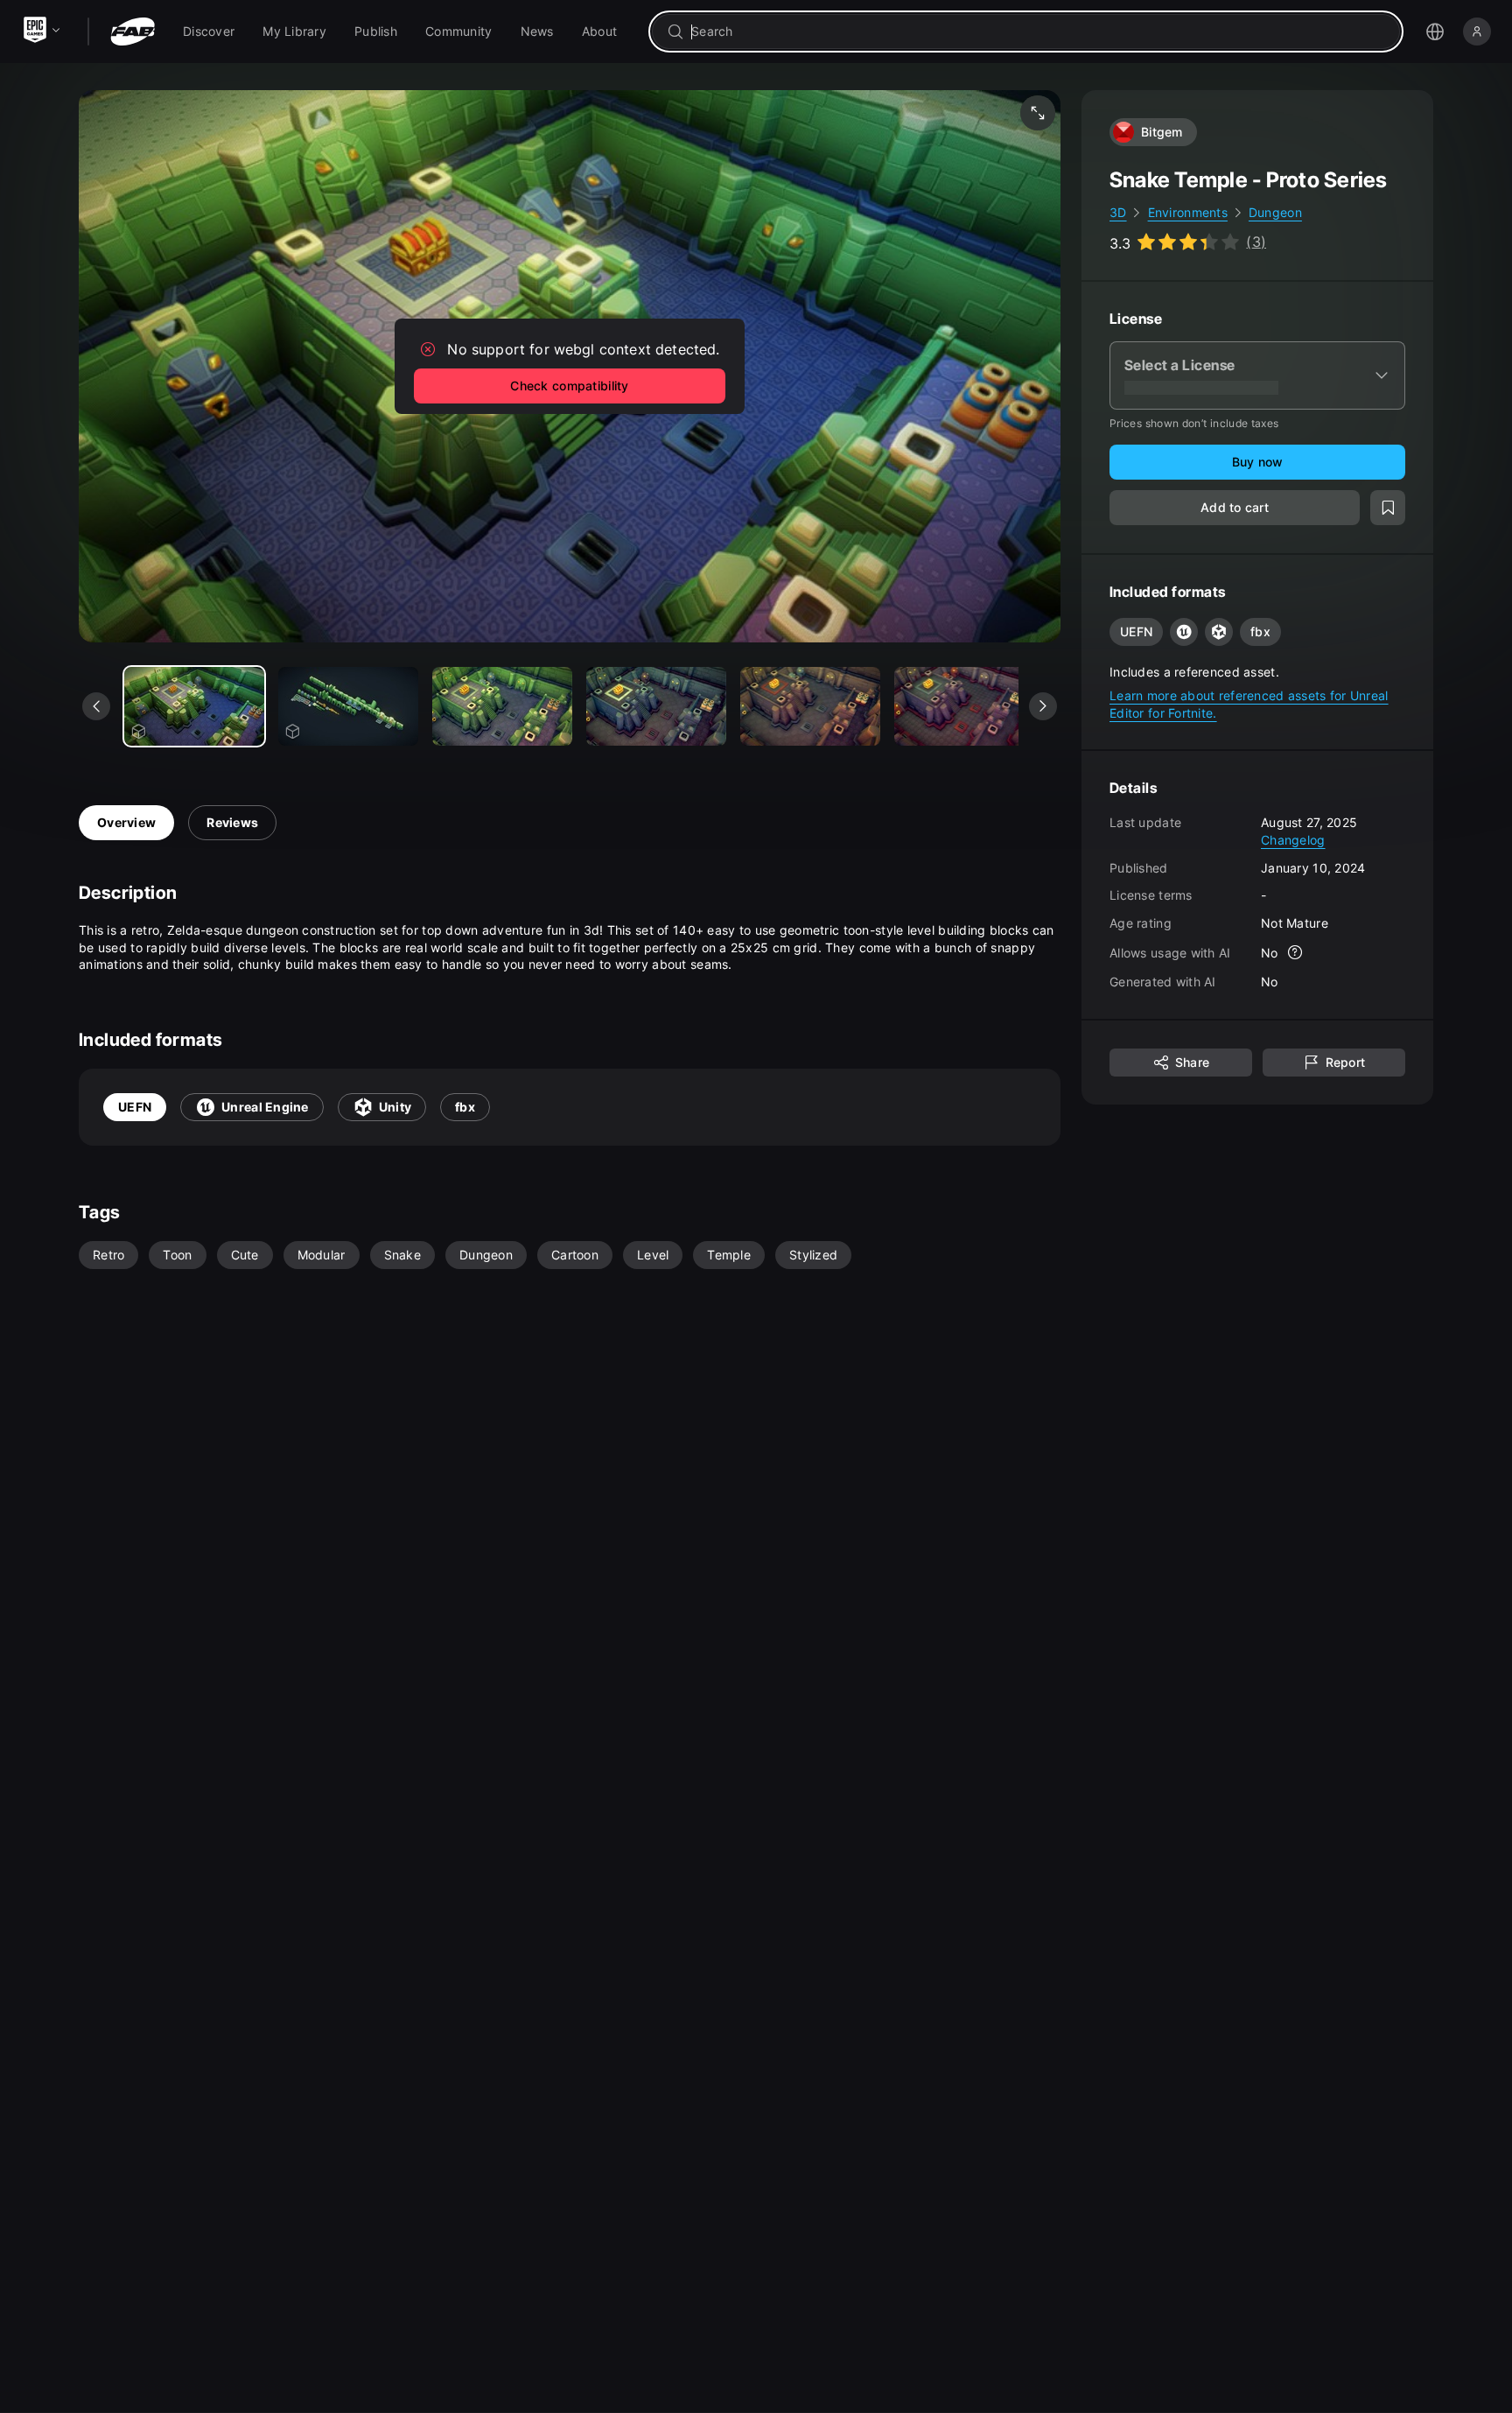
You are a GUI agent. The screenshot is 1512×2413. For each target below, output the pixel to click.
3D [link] (1118, 212)
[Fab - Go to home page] (133, 32)
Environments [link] (1188, 212)
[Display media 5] (964, 706)
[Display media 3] (656, 706)
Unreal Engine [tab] (265, 1107)
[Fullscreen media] (1038, 113)
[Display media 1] (348, 706)
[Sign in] (1477, 32)
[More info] (1296, 953)
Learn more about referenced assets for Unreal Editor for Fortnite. (1249, 704)
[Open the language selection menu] (1435, 32)
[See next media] (1043, 706)
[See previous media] (96, 706)
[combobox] (1038, 32)
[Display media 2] (502, 706)
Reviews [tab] (232, 822)
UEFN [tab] (135, 1107)
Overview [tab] (126, 822)
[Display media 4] (810, 706)
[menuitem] (209, 32)
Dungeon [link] (1275, 212)
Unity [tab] (395, 1107)
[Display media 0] (194, 706)
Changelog (1293, 840)
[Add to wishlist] (1388, 508)
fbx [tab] (465, 1107)
